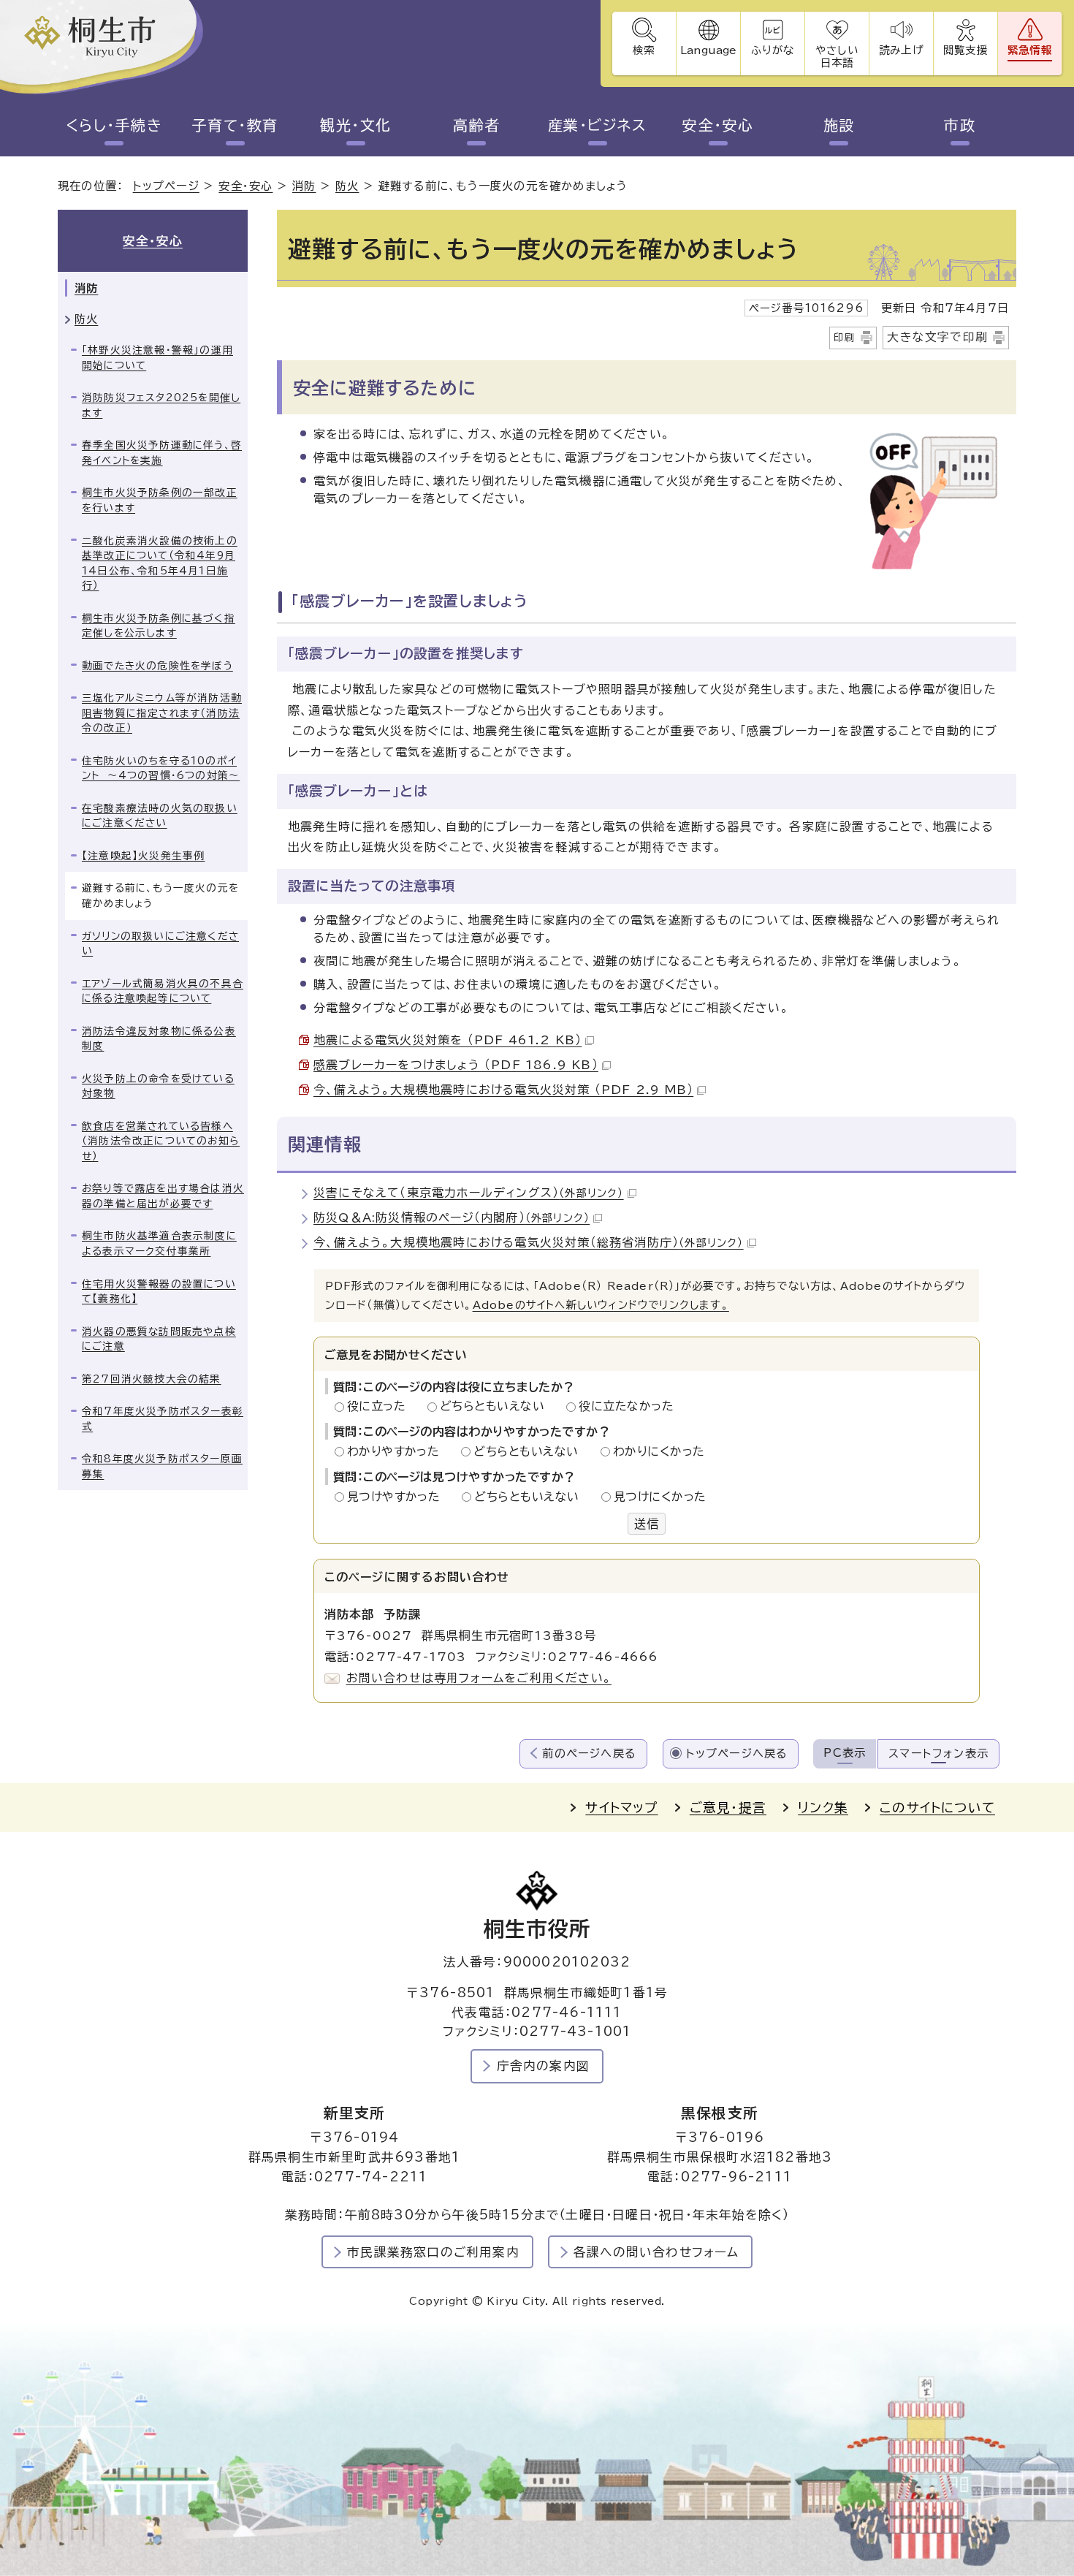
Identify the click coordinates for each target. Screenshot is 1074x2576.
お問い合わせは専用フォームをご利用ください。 (479, 1678)
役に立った (381, 1406)
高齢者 (477, 125)
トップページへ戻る (737, 1754)
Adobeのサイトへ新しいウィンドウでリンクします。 (601, 1305)
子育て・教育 (235, 125)
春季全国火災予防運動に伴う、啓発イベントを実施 (162, 453)
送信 (647, 1524)
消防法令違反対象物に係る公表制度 (159, 1039)
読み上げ (901, 50)
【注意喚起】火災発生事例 (143, 856)
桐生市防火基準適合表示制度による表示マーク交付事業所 (159, 1243)
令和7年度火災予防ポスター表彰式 (163, 1419)
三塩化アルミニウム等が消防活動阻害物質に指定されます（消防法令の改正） (162, 713)
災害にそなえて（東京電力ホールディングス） (469, 1193)
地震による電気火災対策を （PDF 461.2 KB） (447, 1040)
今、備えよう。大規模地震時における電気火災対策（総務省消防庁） (529, 1242)
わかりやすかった (397, 1451)
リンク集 (823, 1808)
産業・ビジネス (598, 125)
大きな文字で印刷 (937, 337)
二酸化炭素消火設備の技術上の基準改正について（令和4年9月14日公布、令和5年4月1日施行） (160, 563)
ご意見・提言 (728, 1808)
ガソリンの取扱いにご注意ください (160, 944)
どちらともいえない (496, 1406)
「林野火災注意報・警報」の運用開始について (157, 358)
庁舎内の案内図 (543, 2066)
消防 (304, 186)
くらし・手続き (114, 125)
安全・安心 (718, 125)
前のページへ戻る (589, 1754)
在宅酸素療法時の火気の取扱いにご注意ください (160, 816)
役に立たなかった (626, 1406)
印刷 (845, 338)
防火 (347, 186)
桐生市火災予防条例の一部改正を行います (160, 500)
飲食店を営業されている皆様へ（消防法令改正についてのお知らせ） (161, 1141)
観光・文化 (356, 125)
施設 (839, 125)
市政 (960, 125)
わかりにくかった (659, 1451)
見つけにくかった (660, 1497)
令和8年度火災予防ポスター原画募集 (162, 1466)
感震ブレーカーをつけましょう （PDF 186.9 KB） (456, 1065)
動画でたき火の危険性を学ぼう (157, 666)
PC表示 (845, 1753)
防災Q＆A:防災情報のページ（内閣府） (452, 1217)
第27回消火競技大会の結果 (152, 1379)
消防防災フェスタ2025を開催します (161, 405)
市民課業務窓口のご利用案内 (433, 2252)
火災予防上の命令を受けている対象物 (158, 1086)
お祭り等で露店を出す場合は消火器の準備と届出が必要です (163, 1196)
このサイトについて (937, 1808)
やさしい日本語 (837, 56)
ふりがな (773, 50)
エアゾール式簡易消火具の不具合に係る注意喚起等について (163, 991)
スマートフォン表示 (938, 1754)
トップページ (166, 186)
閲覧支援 (966, 50)
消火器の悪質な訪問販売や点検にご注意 (159, 1339)
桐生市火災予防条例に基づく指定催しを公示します (159, 626)
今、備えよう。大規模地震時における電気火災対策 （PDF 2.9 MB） (503, 1090)
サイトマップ (621, 1808)
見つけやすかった (398, 1497)
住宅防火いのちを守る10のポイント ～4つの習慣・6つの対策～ (161, 768)
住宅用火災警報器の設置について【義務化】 (159, 1292)
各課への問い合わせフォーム (656, 2252)
